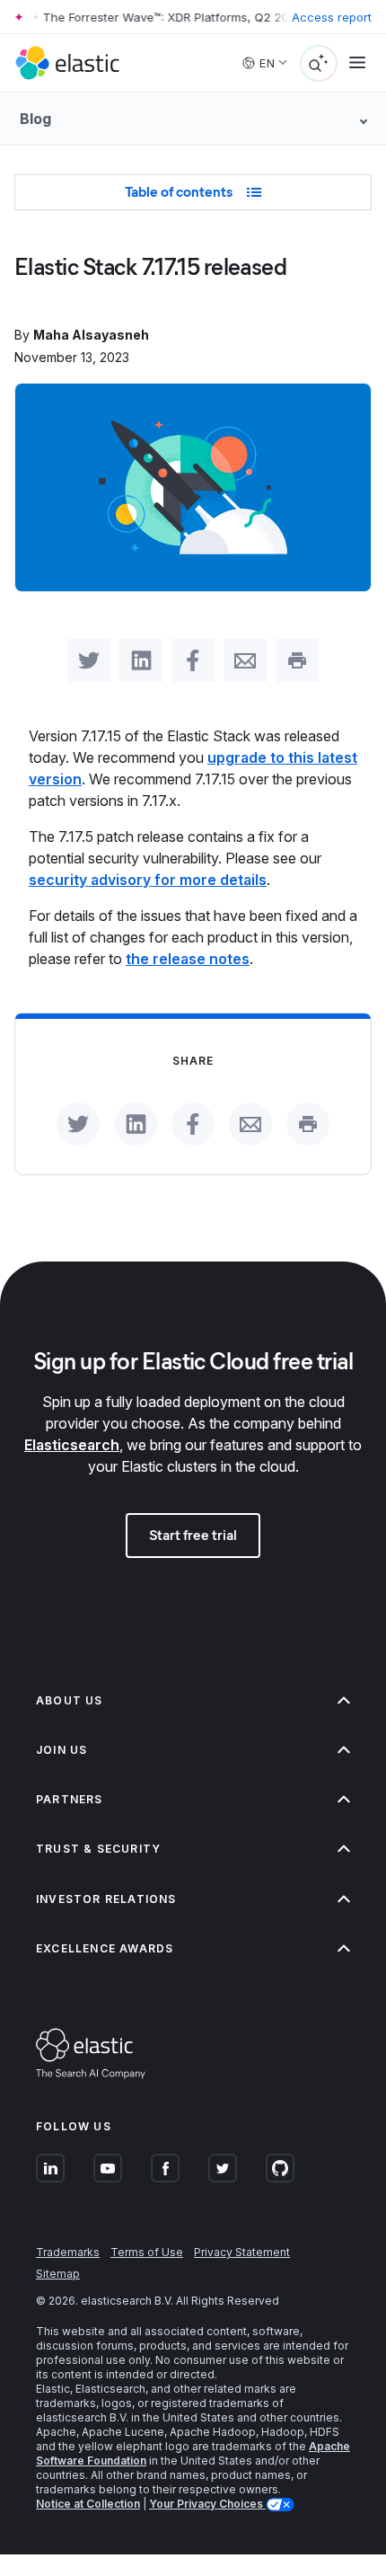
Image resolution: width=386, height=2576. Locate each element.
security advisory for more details (148, 880)
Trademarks (68, 2252)
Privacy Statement (242, 2252)
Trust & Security (98, 1849)
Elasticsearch (72, 1445)
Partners (70, 1799)
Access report (332, 17)
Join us (61, 1750)
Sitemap (58, 2274)
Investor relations (106, 1899)
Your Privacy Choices (207, 2504)
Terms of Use (147, 2252)
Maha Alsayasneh (91, 335)
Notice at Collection (88, 2504)
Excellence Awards (105, 1948)
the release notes (188, 959)
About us (70, 1700)
